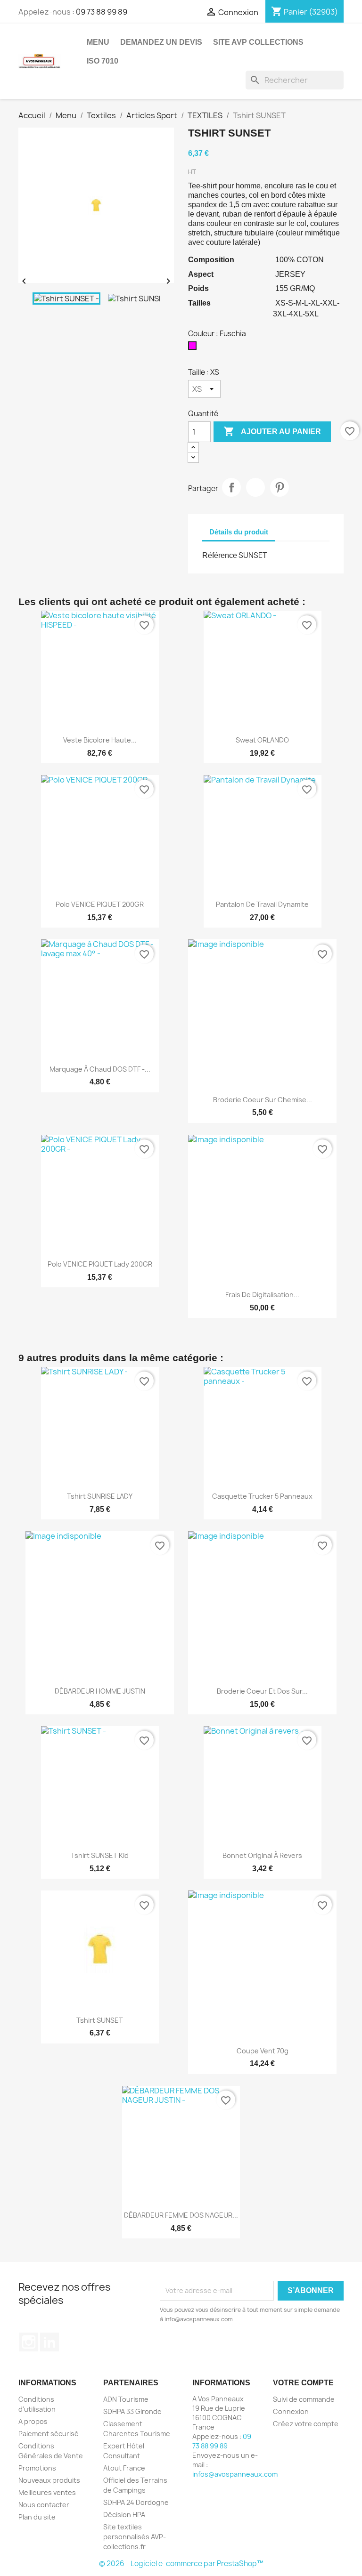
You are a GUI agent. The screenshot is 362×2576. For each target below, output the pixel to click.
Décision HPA (124, 2515)
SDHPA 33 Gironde (132, 2411)
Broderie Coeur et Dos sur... (262, 1691)
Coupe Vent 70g (263, 2051)
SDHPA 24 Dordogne (136, 2502)
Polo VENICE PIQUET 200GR (100, 904)
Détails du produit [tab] (239, 532)
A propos (33, 2421)
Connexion (291, 2411)
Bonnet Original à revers (262, 1855)
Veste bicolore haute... (100, 740)
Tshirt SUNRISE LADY (100, 1496)
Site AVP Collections (258, 42)
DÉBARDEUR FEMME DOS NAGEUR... (181, 2215)
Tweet (255, 487)
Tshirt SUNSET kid (100, 1855)
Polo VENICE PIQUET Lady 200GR (100, 1264)
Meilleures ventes (47, 2492)
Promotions (37, 2468)
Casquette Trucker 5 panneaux (262, 1496)
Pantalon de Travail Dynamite (262, 904)
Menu (98, 42)
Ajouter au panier (272, 431)
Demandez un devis (161, 42)
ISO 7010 (103, 61)
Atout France (124, 2468)
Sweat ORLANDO (262, 740)
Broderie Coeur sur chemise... (263, 1100)
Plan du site (37, 2517)
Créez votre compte (306, 2424)
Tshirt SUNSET (100, 2020)
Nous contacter (44, 2505)
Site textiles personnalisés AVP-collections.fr (135, 2537)
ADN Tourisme (126, 2399)
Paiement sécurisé (49, 2434)
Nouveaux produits (49, 2480)
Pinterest (280, 487)
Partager (231, 487)
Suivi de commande (304, 2399)
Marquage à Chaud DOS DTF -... (100, 1069)
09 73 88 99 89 (102, 12)
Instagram (29, 2342)
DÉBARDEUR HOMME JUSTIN (100, 1691)
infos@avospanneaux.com (235, 2474)
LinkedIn (49, 2342)
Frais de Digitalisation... (262, 1295)
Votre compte (303, 2383)
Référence (220, 555)
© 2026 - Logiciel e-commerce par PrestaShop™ (181, 2564)
